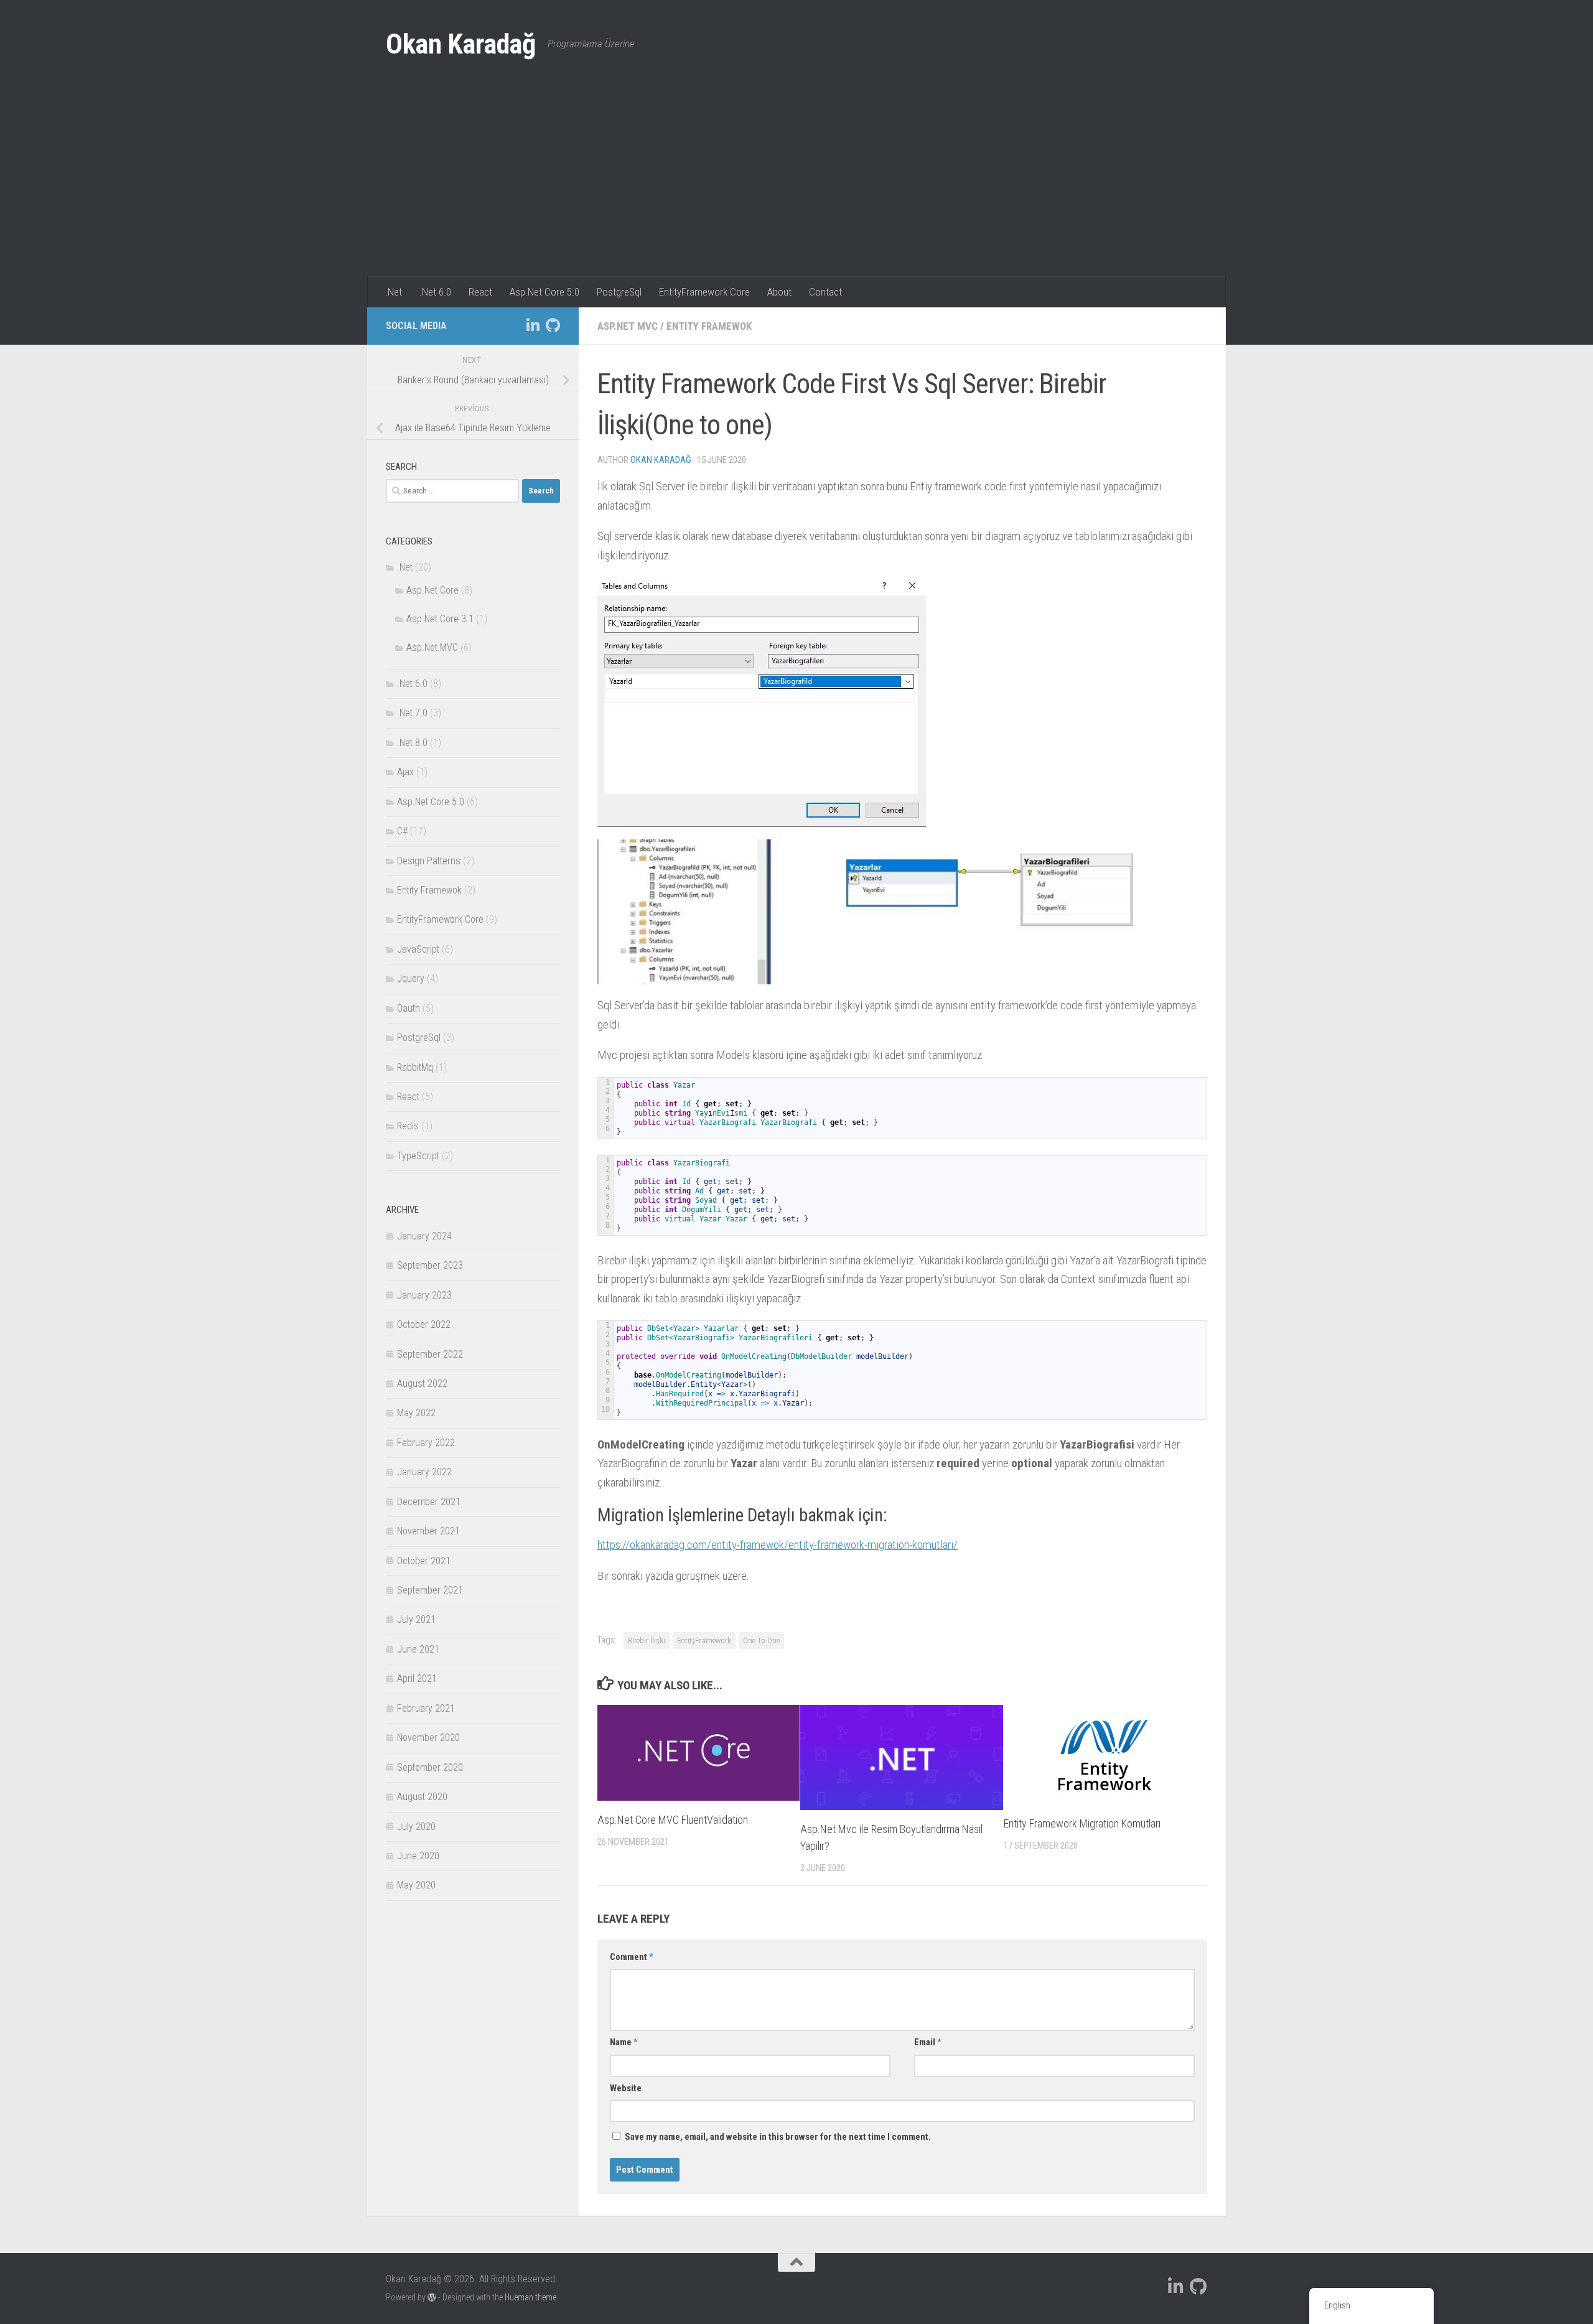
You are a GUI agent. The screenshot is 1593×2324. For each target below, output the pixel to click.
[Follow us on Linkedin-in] (533, 325)
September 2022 (430, 1354)
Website (626, 2088)
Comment (632, 1957)
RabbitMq (415, 1067)
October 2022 (424, 1324)
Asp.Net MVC (628, 326)
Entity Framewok (709, 326)
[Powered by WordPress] (432, 2297)
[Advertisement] (796, 183)
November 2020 (428, 1738)
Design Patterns (429, 861)
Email (928, 2042)
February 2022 (426, 1443)
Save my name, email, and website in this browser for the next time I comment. (778, 2137)
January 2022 (424, 1472)
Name (624, 2042)
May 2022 (416, 1413)
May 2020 (416, 1885)
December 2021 (429, 1502)
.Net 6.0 (435, 292)
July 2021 (416, 1619)
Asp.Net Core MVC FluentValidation (673, 1820)
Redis (408, 1126)
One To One (761, 1640)
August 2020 (422, 1797)
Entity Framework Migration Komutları (1082, 1823)
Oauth (409, 1008)
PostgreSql (619, 292)
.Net (394, 292)
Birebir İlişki (647, 1640)
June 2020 (418, 1856)
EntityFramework (704, 1640)
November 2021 (428, 1531)
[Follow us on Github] (553, 325)
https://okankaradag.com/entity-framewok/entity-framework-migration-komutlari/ (778, 1545)
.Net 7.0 (412, 713)
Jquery (411, 978)
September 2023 (430, 1265)
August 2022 (422, 1384)
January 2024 (424, 1236)
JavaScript (418, 949)
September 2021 (430, 1590)
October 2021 (424, 1561)
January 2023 (424, 1295)
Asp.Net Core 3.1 (440, 619)
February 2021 (426, 1708)
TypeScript (418, 1156)
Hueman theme (530, 2297)
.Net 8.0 (412, 743)
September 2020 (430, 1767)
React (480, 292)
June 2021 (418, 1649)
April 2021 (417, 1678)
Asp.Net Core (432, 590)
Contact (825, 292)
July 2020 (416, 1827)
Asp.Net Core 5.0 (544, 292)
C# (402, 831)
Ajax (405, 772)
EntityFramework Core (704, 292)
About (779, 292)
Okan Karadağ (460, 44)
